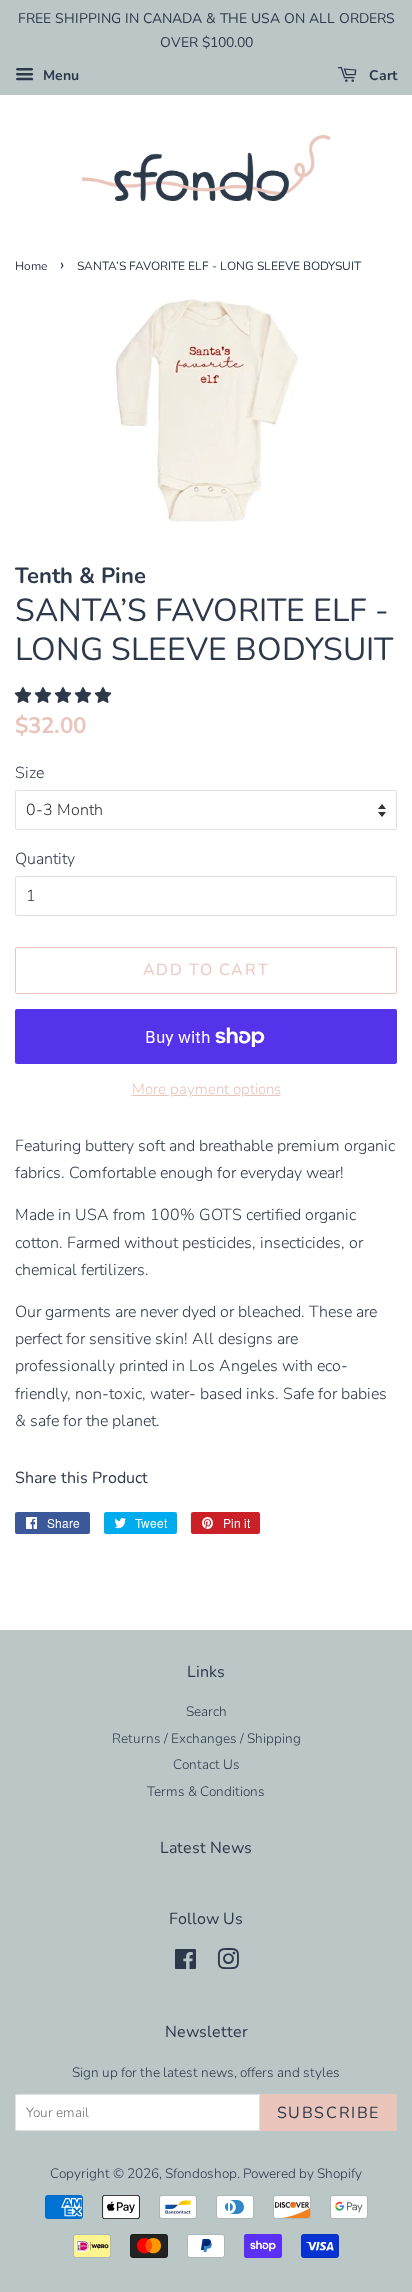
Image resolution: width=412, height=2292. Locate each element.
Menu (59, 75)
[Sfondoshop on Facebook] (185, 1963)
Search (206, 1711)
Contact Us (206, 1764)
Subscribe (328, 2113)
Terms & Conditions (206, 1791)
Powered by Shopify (302, 2173)
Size (29, 773)
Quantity (45, 859)
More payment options (206, 1089)
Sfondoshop (201, 2173)
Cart (381, 75)
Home (31, 266)
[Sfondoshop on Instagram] (228, 1963)
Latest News (206, 1848)
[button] (65, 696)
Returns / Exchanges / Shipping (206, 1738)
